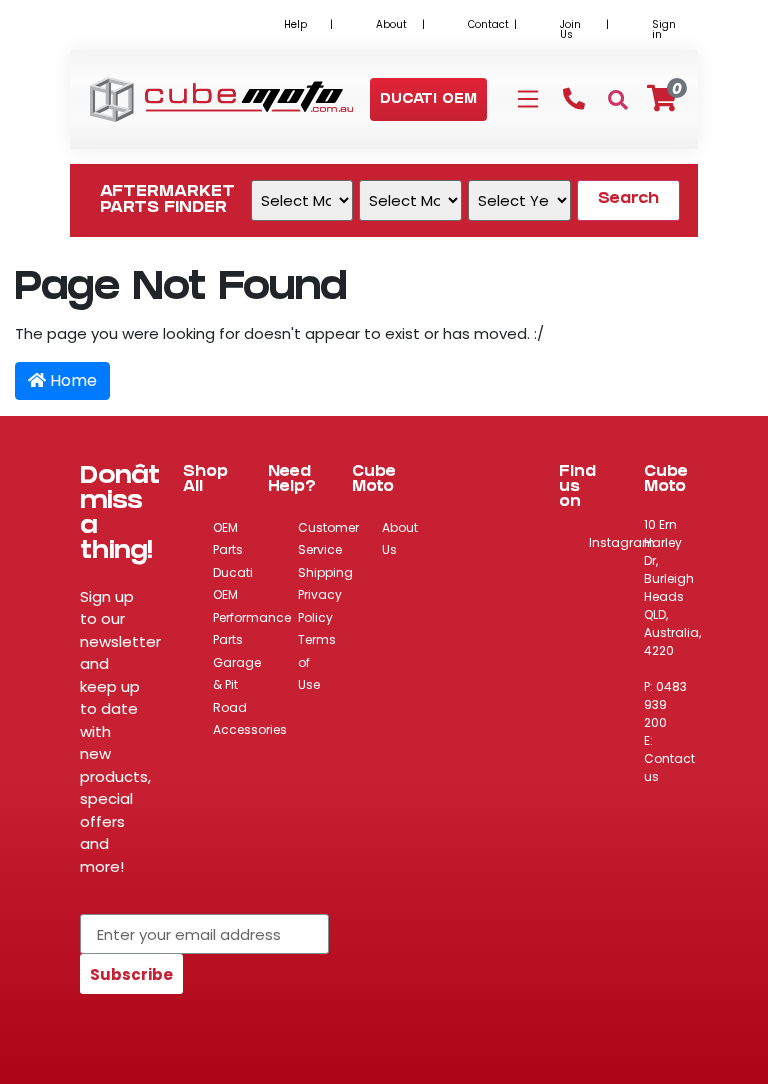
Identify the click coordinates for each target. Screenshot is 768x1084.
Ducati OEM (233, 584)
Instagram (622, 542)
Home (71, 380)
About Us (400, 539)
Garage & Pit (237, 674)
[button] (428, 100)
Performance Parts (252, 629)
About (391, 24)
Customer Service (328, 539)
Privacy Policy (320, 606)
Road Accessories (250, 719)
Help (295, 24)
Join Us (570, 29)
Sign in (664, 29)
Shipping (325, 572)
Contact (488, 24)
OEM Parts (228, 539)
